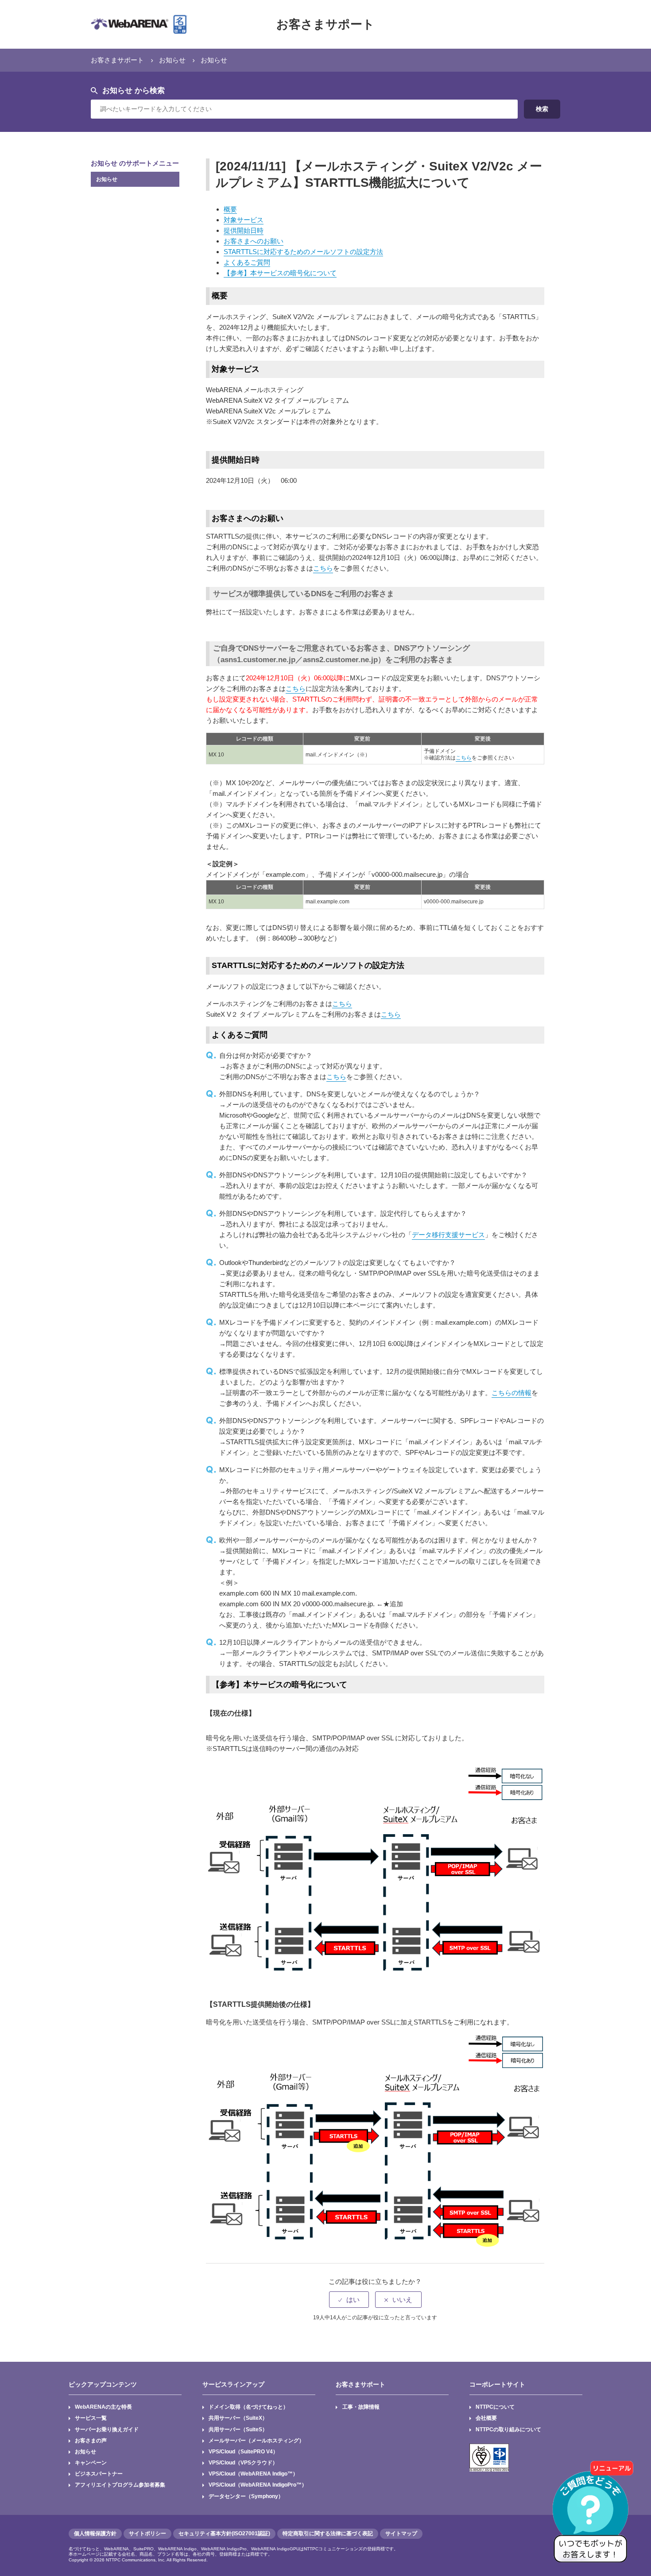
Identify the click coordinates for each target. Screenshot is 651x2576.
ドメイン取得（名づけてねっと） (248, 2407)
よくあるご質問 (247, 262)
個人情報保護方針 (95, 2534)
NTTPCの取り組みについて (508, 2429)
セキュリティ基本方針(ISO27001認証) (224, 2534)
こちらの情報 (511, 1393)
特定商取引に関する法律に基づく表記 (328, 2534)
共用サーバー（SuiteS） (238, 2429)
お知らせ (172, 60)
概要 (230, 209)
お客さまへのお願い (254, 241)
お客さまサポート (325, 24)
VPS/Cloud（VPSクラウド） (243, 2463)
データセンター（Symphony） (246, 2496)
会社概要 (486, 2418)
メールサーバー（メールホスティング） (256, 2441)
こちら (323, 568)
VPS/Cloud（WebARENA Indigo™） (253, 2474)
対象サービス (244, 220)
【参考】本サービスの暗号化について (280, 273)
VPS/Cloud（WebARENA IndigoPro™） (258, 2485)
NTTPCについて (495, 2407)
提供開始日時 (244, 230)
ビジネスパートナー (99, 2474)
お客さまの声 (91, 2441)
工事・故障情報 (361, 2407)
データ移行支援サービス (448, 1235)
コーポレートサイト (497, 2384)
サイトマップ (401, 2534)
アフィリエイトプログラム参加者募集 (120, 2485)
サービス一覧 (91, 2418)
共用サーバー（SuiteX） (238, 2418)
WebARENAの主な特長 (103, 2407)
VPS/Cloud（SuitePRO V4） (243, 2452)
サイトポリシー (147, 2534)
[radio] (349, 2300)
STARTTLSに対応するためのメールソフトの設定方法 (303, 252)
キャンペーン (91, 2463)
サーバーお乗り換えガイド (107, 2429)
